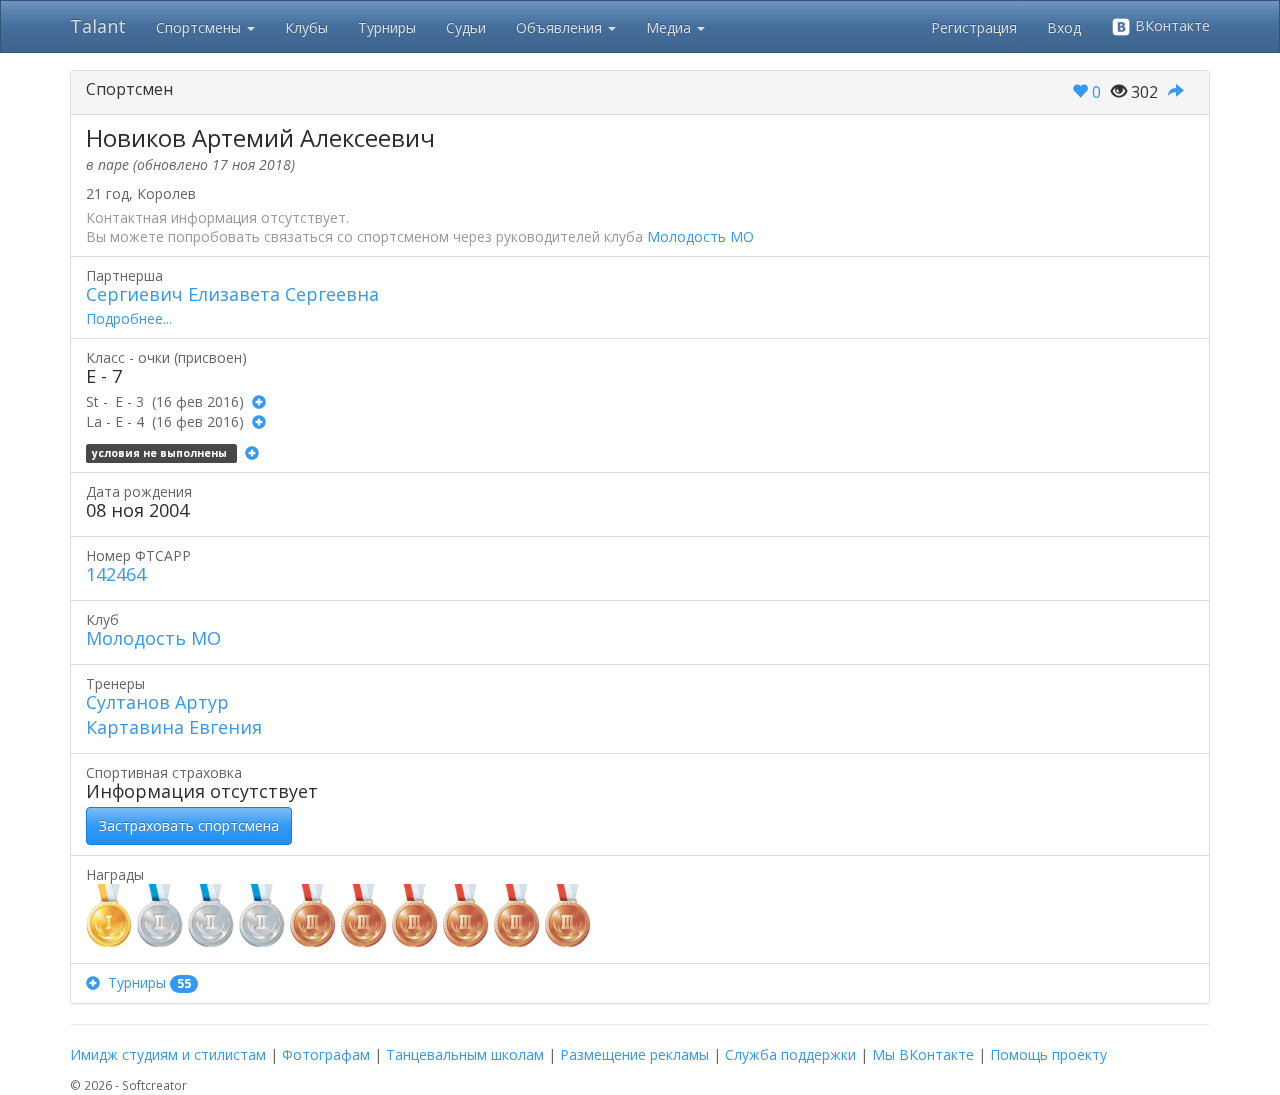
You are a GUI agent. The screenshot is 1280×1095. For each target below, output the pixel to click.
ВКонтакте (1170, 25)
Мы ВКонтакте (923, 1054)
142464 (116, 574)
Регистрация (974, 27)
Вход (1064, 27)
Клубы (306, 27)
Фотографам (326, 1054)
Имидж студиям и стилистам (168, 1054)
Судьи (466, 27)
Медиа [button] (670, 27)
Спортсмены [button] (200, 27)
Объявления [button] (561, 27)
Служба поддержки (790, 1054)
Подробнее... (129, 318)
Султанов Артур (157, 702)
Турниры (387, 27)
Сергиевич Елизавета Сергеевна (232, 294)
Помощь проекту (1048, 1054)
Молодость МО (700, 236)
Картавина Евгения (174, 727)
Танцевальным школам (465, 1054)
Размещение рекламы (634, 1054)
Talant (98, 26)
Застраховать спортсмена (189, 825)
